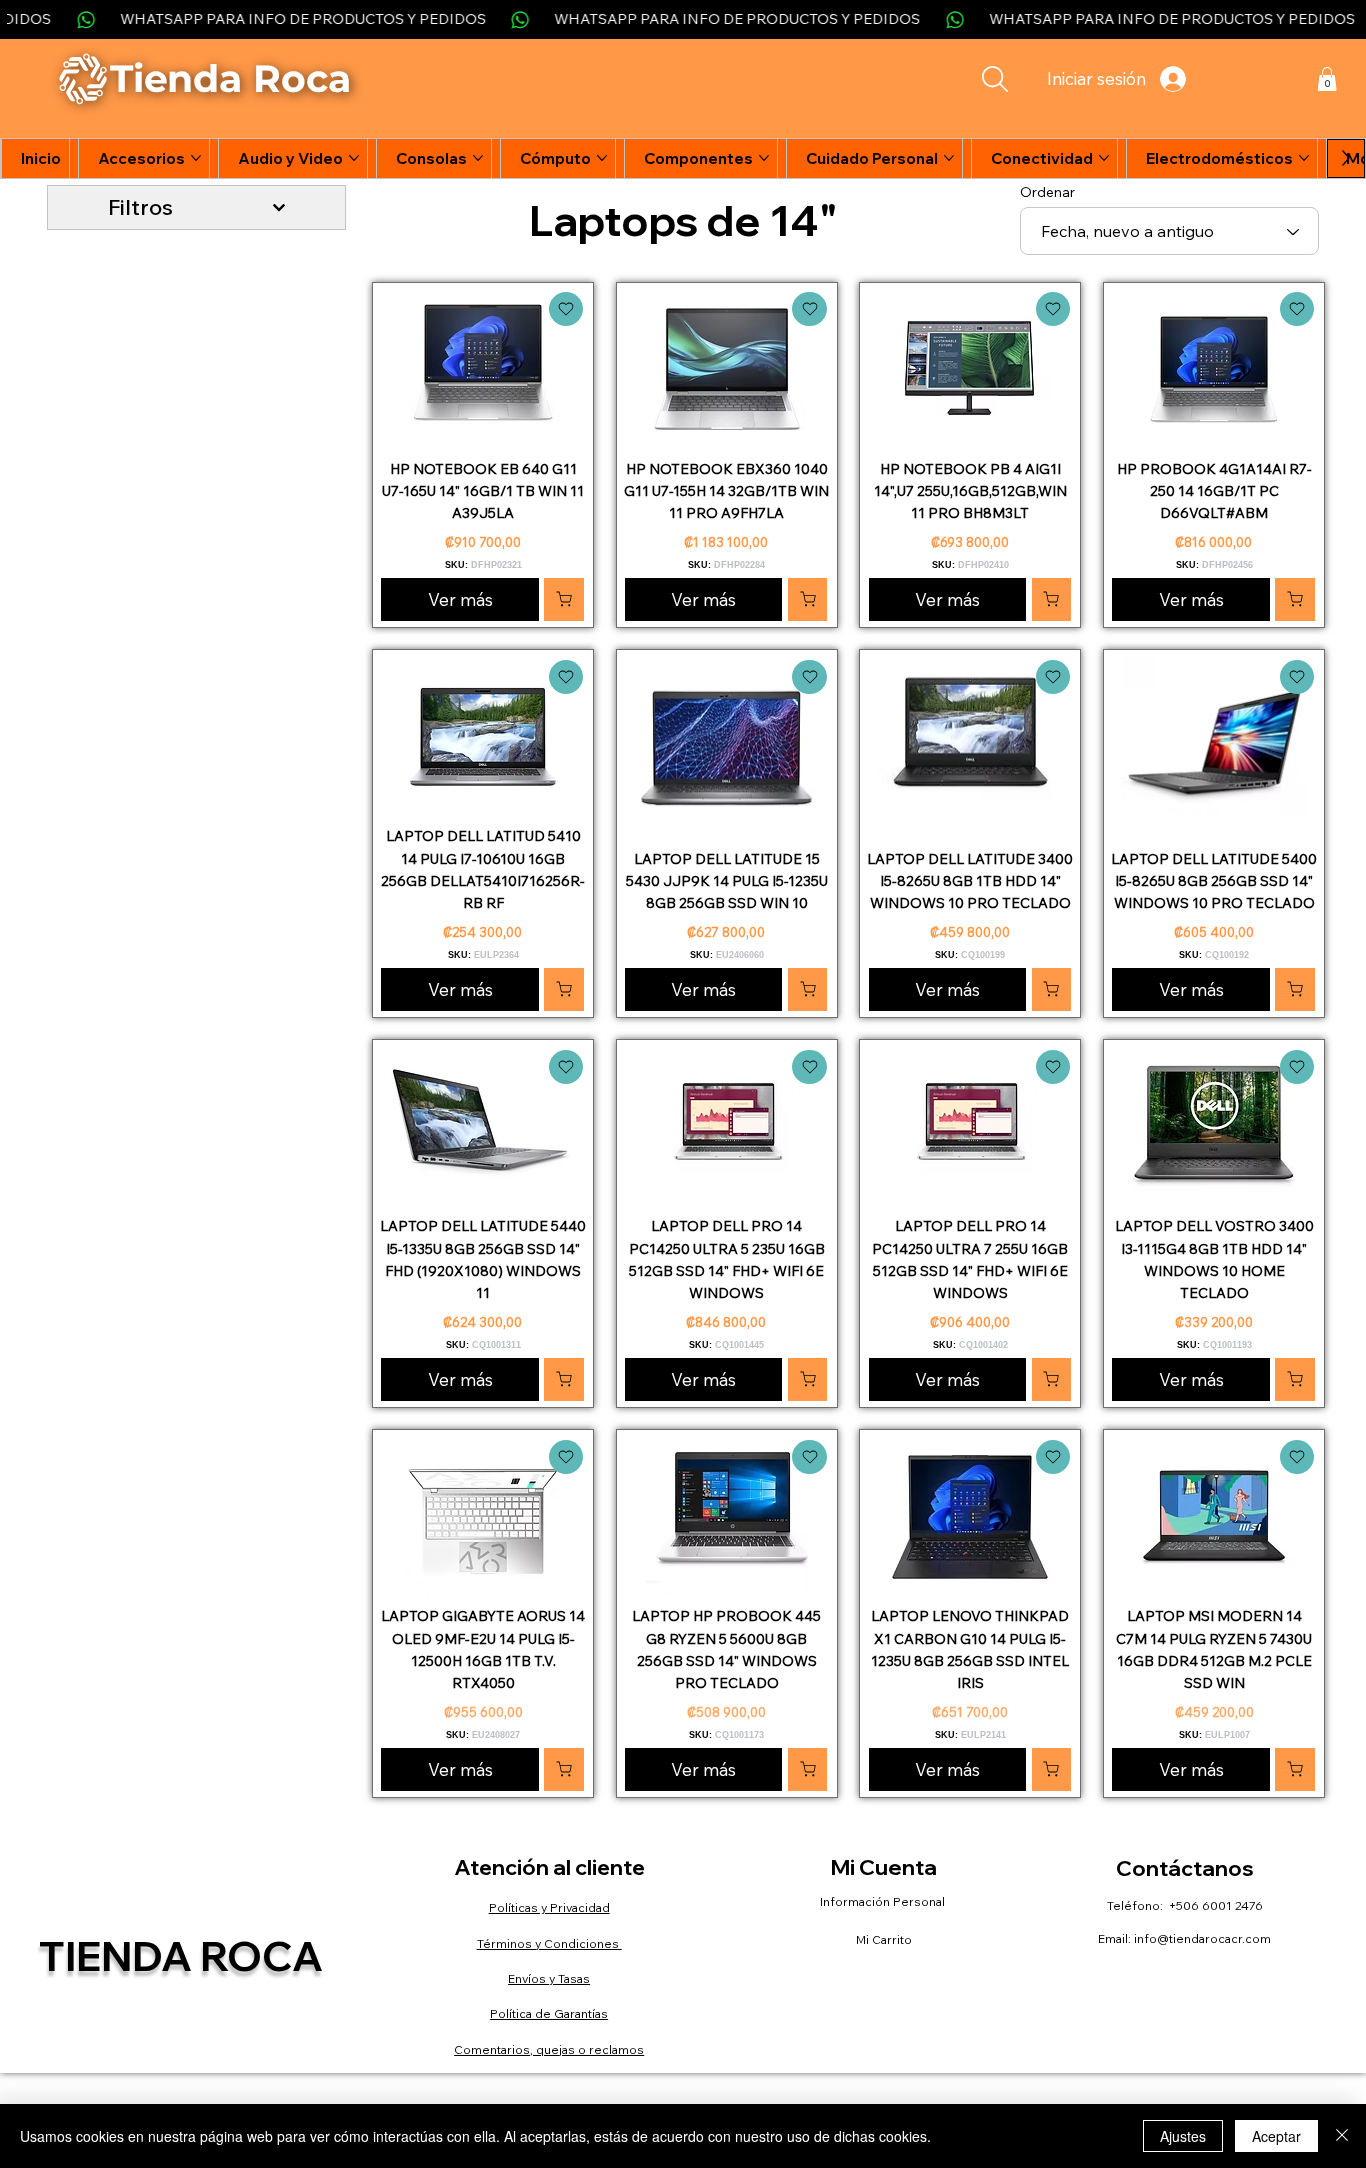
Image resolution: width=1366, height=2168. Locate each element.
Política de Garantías (549, 2013)
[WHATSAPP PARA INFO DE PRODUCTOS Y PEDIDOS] (683, 20)
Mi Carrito (884, 1939)
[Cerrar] (1342, 2136)
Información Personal (884, 1901)
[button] (1327, 79)
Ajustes (1183, 2136)
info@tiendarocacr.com (1202, 1938)
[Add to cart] (566, 309)
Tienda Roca (181, 1955)
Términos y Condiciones (549, 1943)
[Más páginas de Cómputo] (602, 158)
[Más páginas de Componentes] (764, 158)
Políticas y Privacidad (549, 1907)
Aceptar (1276, 2136)
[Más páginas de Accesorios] (196, 158)
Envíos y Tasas (549, 1978)
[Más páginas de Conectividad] (1104, 158)
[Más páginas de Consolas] (478, 158)
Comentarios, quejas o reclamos (549, 2049)
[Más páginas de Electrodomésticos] (1304, 158)
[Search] (994, 79)
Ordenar (1047, 192)
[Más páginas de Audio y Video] (354, 158)
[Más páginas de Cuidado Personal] (949, 158)
